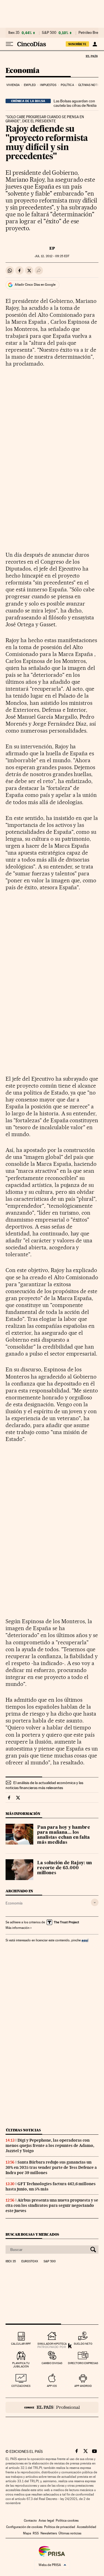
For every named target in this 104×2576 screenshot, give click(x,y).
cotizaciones (21, 2386)
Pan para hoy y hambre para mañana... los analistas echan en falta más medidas (64, 1835)
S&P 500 (49, 33)
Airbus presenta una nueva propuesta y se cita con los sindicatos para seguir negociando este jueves (52, 2205)
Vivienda (13, 85)
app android (83, 2386)
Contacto (30, 2521)
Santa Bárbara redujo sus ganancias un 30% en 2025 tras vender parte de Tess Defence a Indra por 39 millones (51, 2167)
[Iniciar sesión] (95, 44)
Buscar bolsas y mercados (32, 2234)
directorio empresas (83, 2363)
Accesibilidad (87, 2527)
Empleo (30, 85)
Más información (17, 1928)
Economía (22, 71)
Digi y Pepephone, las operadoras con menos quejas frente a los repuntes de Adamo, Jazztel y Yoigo (50, 2146)
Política (67, 85)
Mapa (27, 2533)
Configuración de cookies (24, 2527)
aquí (85, 1940)
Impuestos (48, 85)
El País (92, 56)
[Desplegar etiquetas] (95, 1902)
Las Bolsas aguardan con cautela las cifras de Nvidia (75, 103)
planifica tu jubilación (21, 2365)
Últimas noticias (23, 2130)
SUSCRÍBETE (77, 44)
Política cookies (67, 2521)
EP (52, 248)
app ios (52, 2386)
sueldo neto (83, 2344)
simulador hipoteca (52, 2344)
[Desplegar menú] (9, 44)
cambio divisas (52, 2363)
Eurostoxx (30, 2261)
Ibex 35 (14, 33)
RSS (36, 2533)
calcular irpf (21, 2344)
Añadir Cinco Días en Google (35, 285)
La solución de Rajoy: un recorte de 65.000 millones (64, 1868)
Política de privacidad (60, 2527)
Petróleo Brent (90, 33)
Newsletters (49, 2533)
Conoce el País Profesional (52, 2407)
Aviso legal (46, 2521)
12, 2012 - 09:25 (52, 256)
